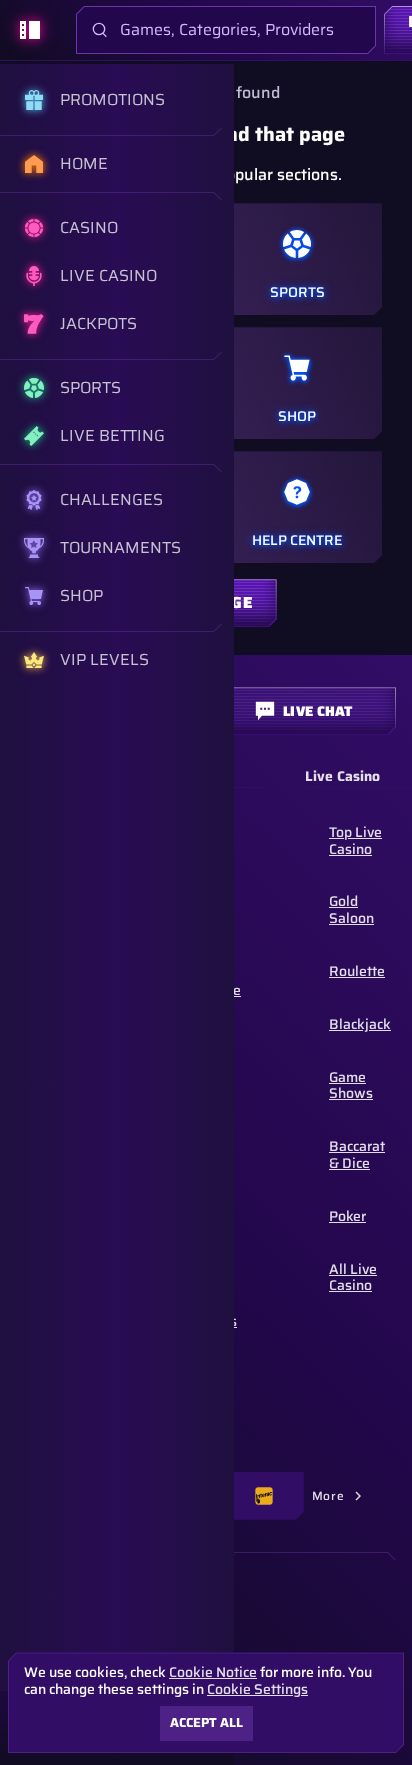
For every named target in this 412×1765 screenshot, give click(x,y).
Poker (347, 1216)
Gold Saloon (351, 909)
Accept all (206, 1722)
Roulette (357, 971)
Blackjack (360, 1024)
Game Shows (351, 1085)
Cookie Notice (213, 1672)
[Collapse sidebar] (30, 30)
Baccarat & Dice (357, 1154)
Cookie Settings (257, 1689)
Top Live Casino (355, 840)
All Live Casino (353, 1277)
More (328, 1495)
